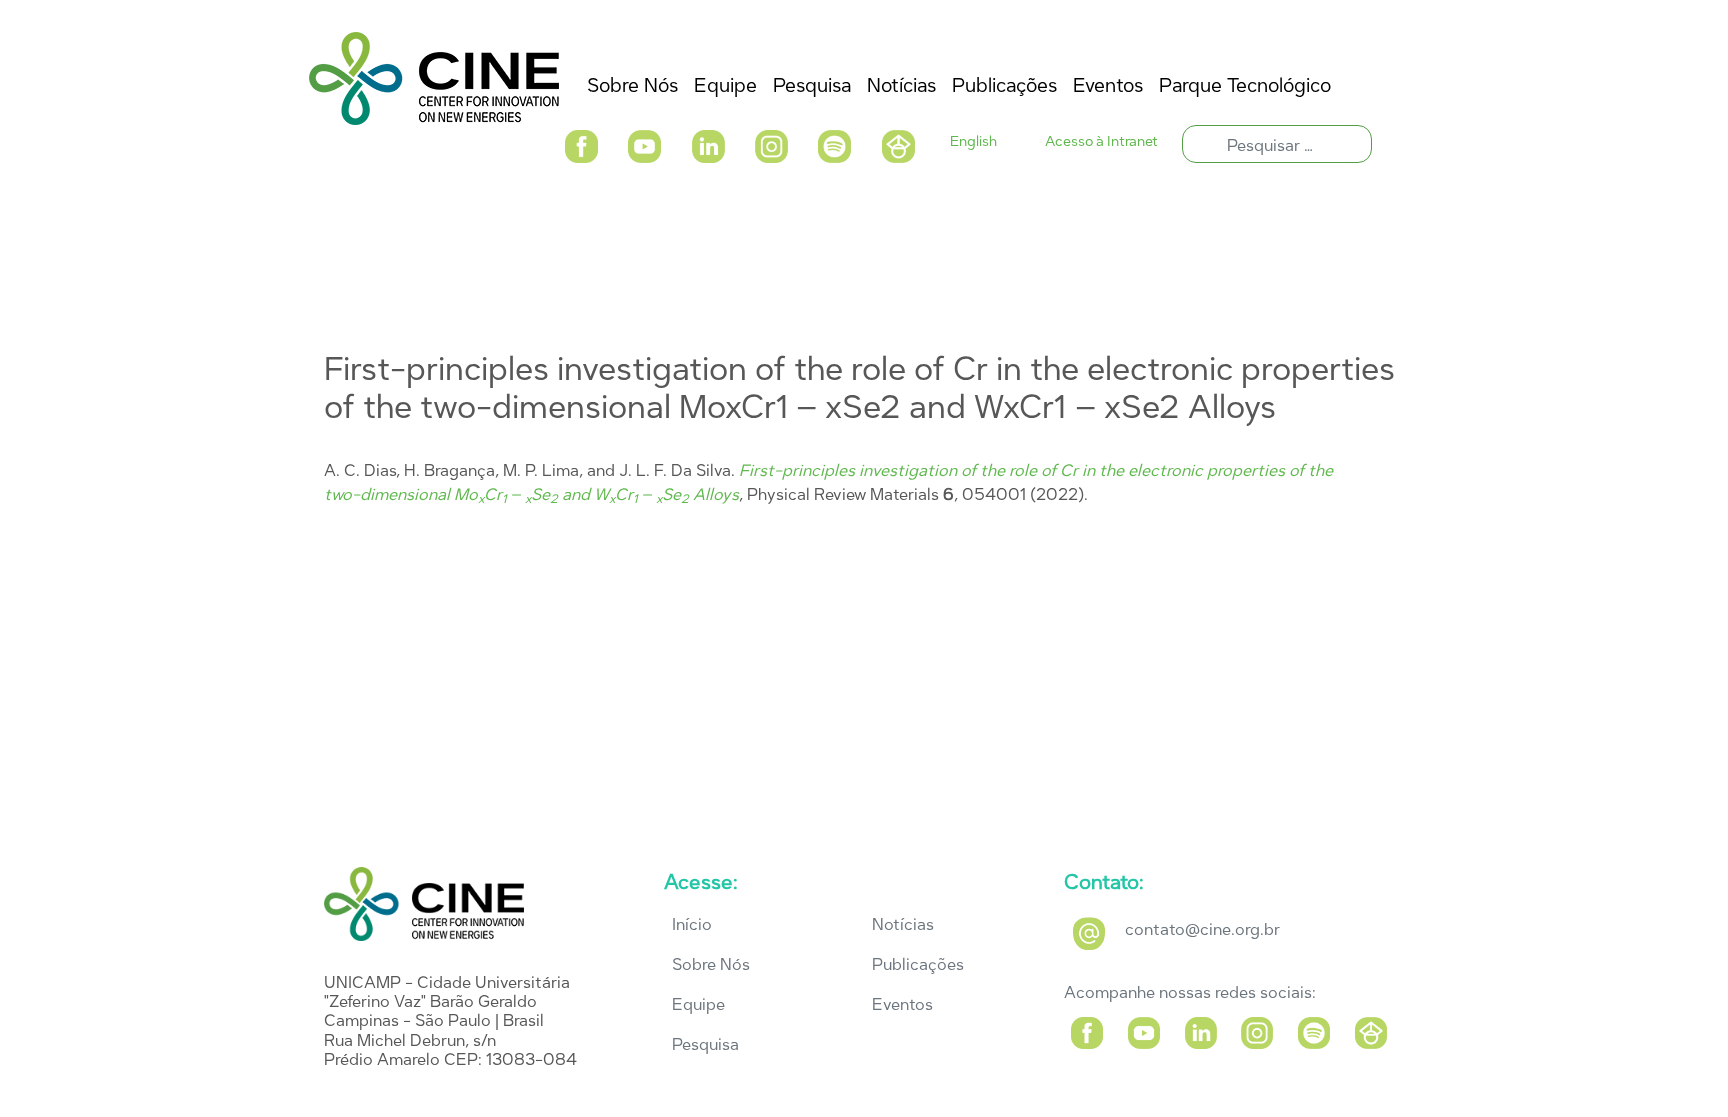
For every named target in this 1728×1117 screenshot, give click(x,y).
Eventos (902, 1004)
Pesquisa (705, 1044)
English (973, 141)
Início (692, 924)
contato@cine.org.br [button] (1202, 929)
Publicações (918, 964)
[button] (581, 144)
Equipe (698, 1004)
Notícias (903, 924)
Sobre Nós (711, 964)
